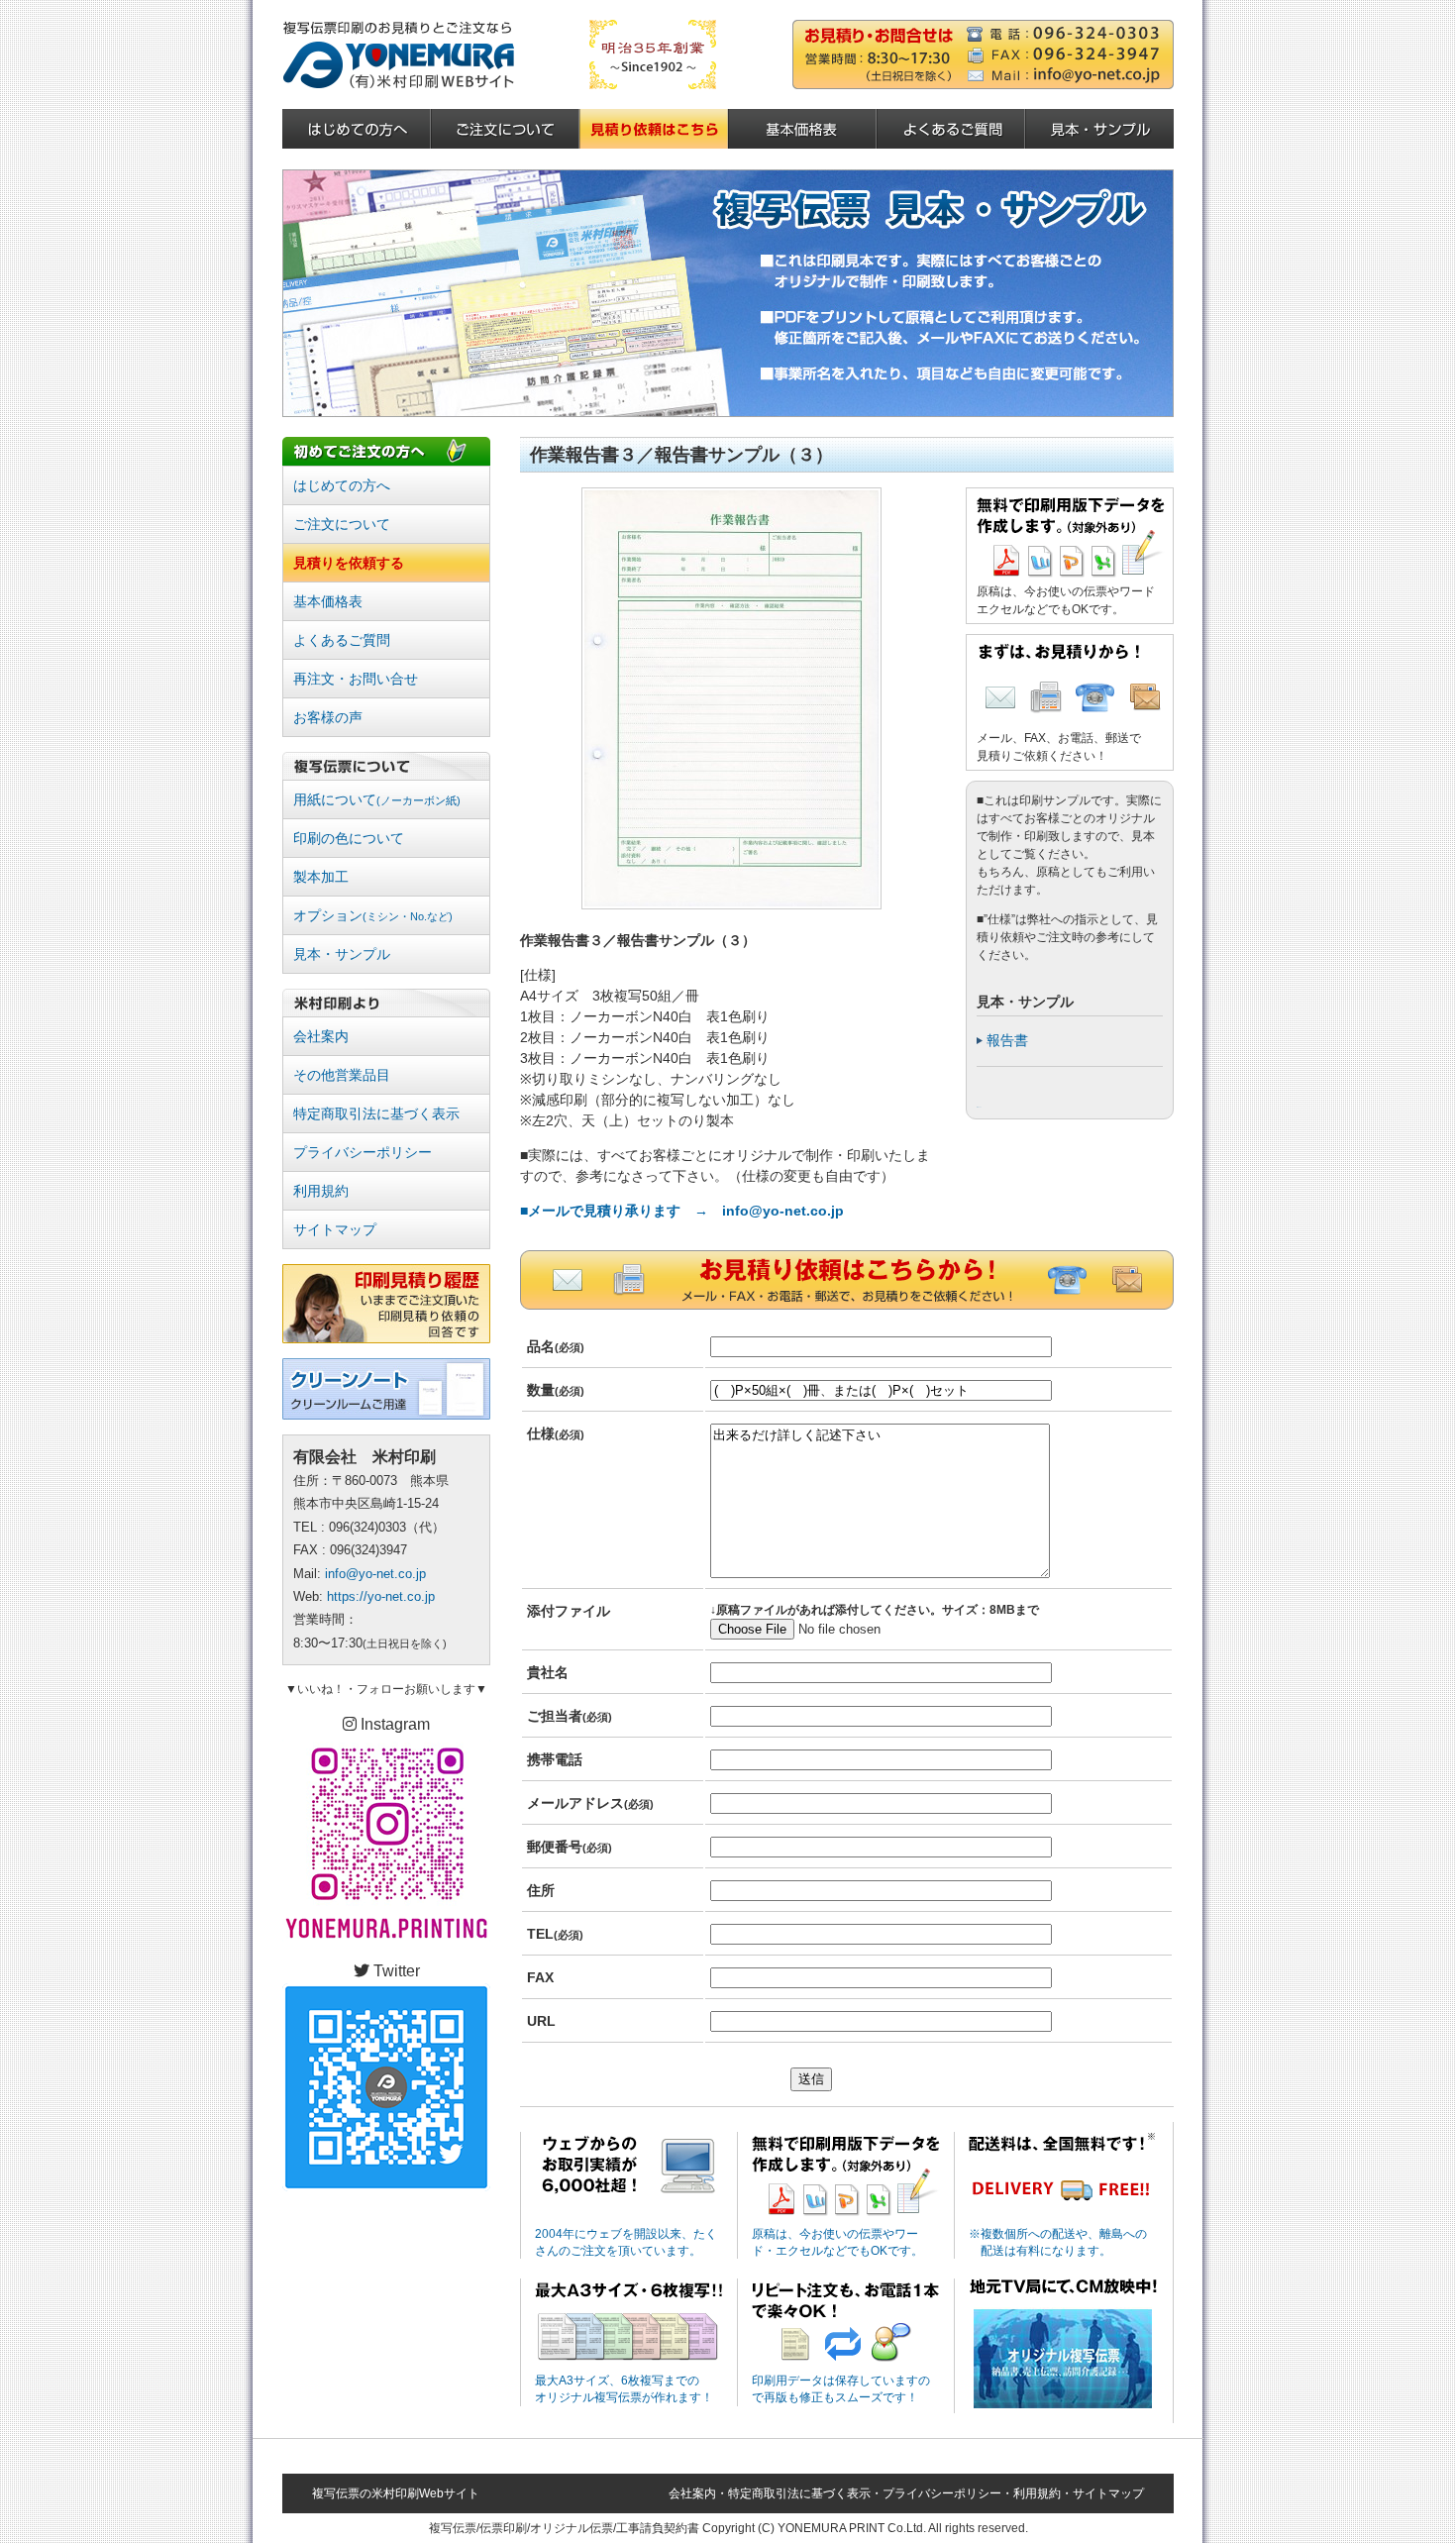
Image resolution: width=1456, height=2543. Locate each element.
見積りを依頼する (349, 563)
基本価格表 (328, 601)
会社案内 (321, 1036)
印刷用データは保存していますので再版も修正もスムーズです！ (841, 2389)
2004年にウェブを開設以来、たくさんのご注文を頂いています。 (626, 2242)
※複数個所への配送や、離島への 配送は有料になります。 (1058, 2242)
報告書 (1007, 1040)
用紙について (377, 799)
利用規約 (321, 1191)
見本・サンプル (342, 954)
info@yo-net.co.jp (375, 1574)
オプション (373, 915)
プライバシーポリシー (363, 1152)
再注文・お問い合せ (356, 679)
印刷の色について (349, 838)
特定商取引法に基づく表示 (376, 1113)
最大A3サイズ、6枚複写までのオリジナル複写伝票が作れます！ (624, 2389)
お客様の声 (328, 717)
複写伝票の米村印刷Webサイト (396, 2493)
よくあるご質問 (342, 640)
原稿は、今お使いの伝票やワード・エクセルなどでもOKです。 (837, 2242)
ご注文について (342, 524)
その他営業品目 (342, 1075)
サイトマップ (335, 1229)
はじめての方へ (342, 485)
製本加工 (321, 877)
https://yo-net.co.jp (381, 1596)
